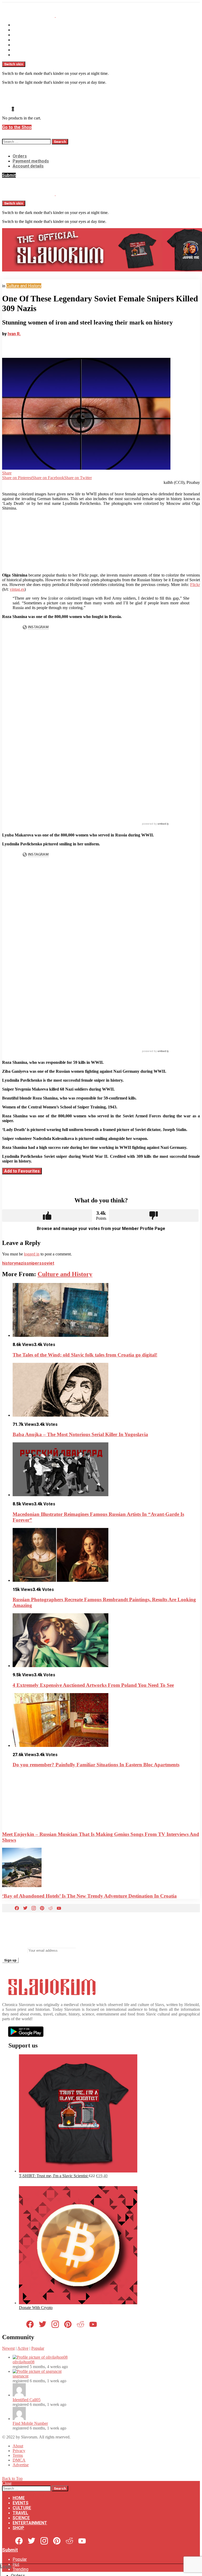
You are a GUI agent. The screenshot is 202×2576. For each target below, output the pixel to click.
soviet (48, 1263)
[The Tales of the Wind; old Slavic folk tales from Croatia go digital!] (106, 1310)
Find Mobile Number (30, 2423)
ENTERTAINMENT (30, 50)
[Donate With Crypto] (78, 2303)
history (9, 1263)
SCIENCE (21, 45)
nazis (21, 1263)
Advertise (21, 2465)
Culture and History (65, 1274)
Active (23, 2348)
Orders (20, 156)
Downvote (154, 1216)
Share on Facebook (48, 478)
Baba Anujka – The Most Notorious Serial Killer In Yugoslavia (80, 1434)
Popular (38, 2348)
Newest (8, 2348)
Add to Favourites (22, 1171)
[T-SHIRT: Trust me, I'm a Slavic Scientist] (78, 2171)
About (18, 2446)
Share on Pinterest (17, 478)
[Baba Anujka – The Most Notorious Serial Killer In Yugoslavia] (106, 1390)
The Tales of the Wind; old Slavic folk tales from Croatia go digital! (85, 1355)
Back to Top (12, 2478)
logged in (32, 1254)
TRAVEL (20, 40)
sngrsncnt (21, 2376)
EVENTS (21, 30)
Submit (9, 175)
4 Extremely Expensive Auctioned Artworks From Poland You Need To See (93, 1685)
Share (7, 473)
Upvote (47, 1216)
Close (7, 2483)
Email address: (14, 1950)
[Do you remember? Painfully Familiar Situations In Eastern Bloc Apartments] (106, 1721)
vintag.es (17, 589)
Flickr (195, 585)
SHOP (18, 55)
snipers (34, 1263)
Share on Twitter (78, 478)
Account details (28, 166)
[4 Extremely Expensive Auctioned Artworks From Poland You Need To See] (106, 1641)
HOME (19, 25)
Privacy (19, 2451)
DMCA (19, 2460)
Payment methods (31, 161)
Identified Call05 (27, 2400)
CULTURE (22, 35)
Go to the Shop (17, 127)
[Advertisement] (102, 542)
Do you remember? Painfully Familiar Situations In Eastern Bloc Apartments (96, 1765)
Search (60, 142)
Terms (18, 2455)
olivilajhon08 (24, 2362)
